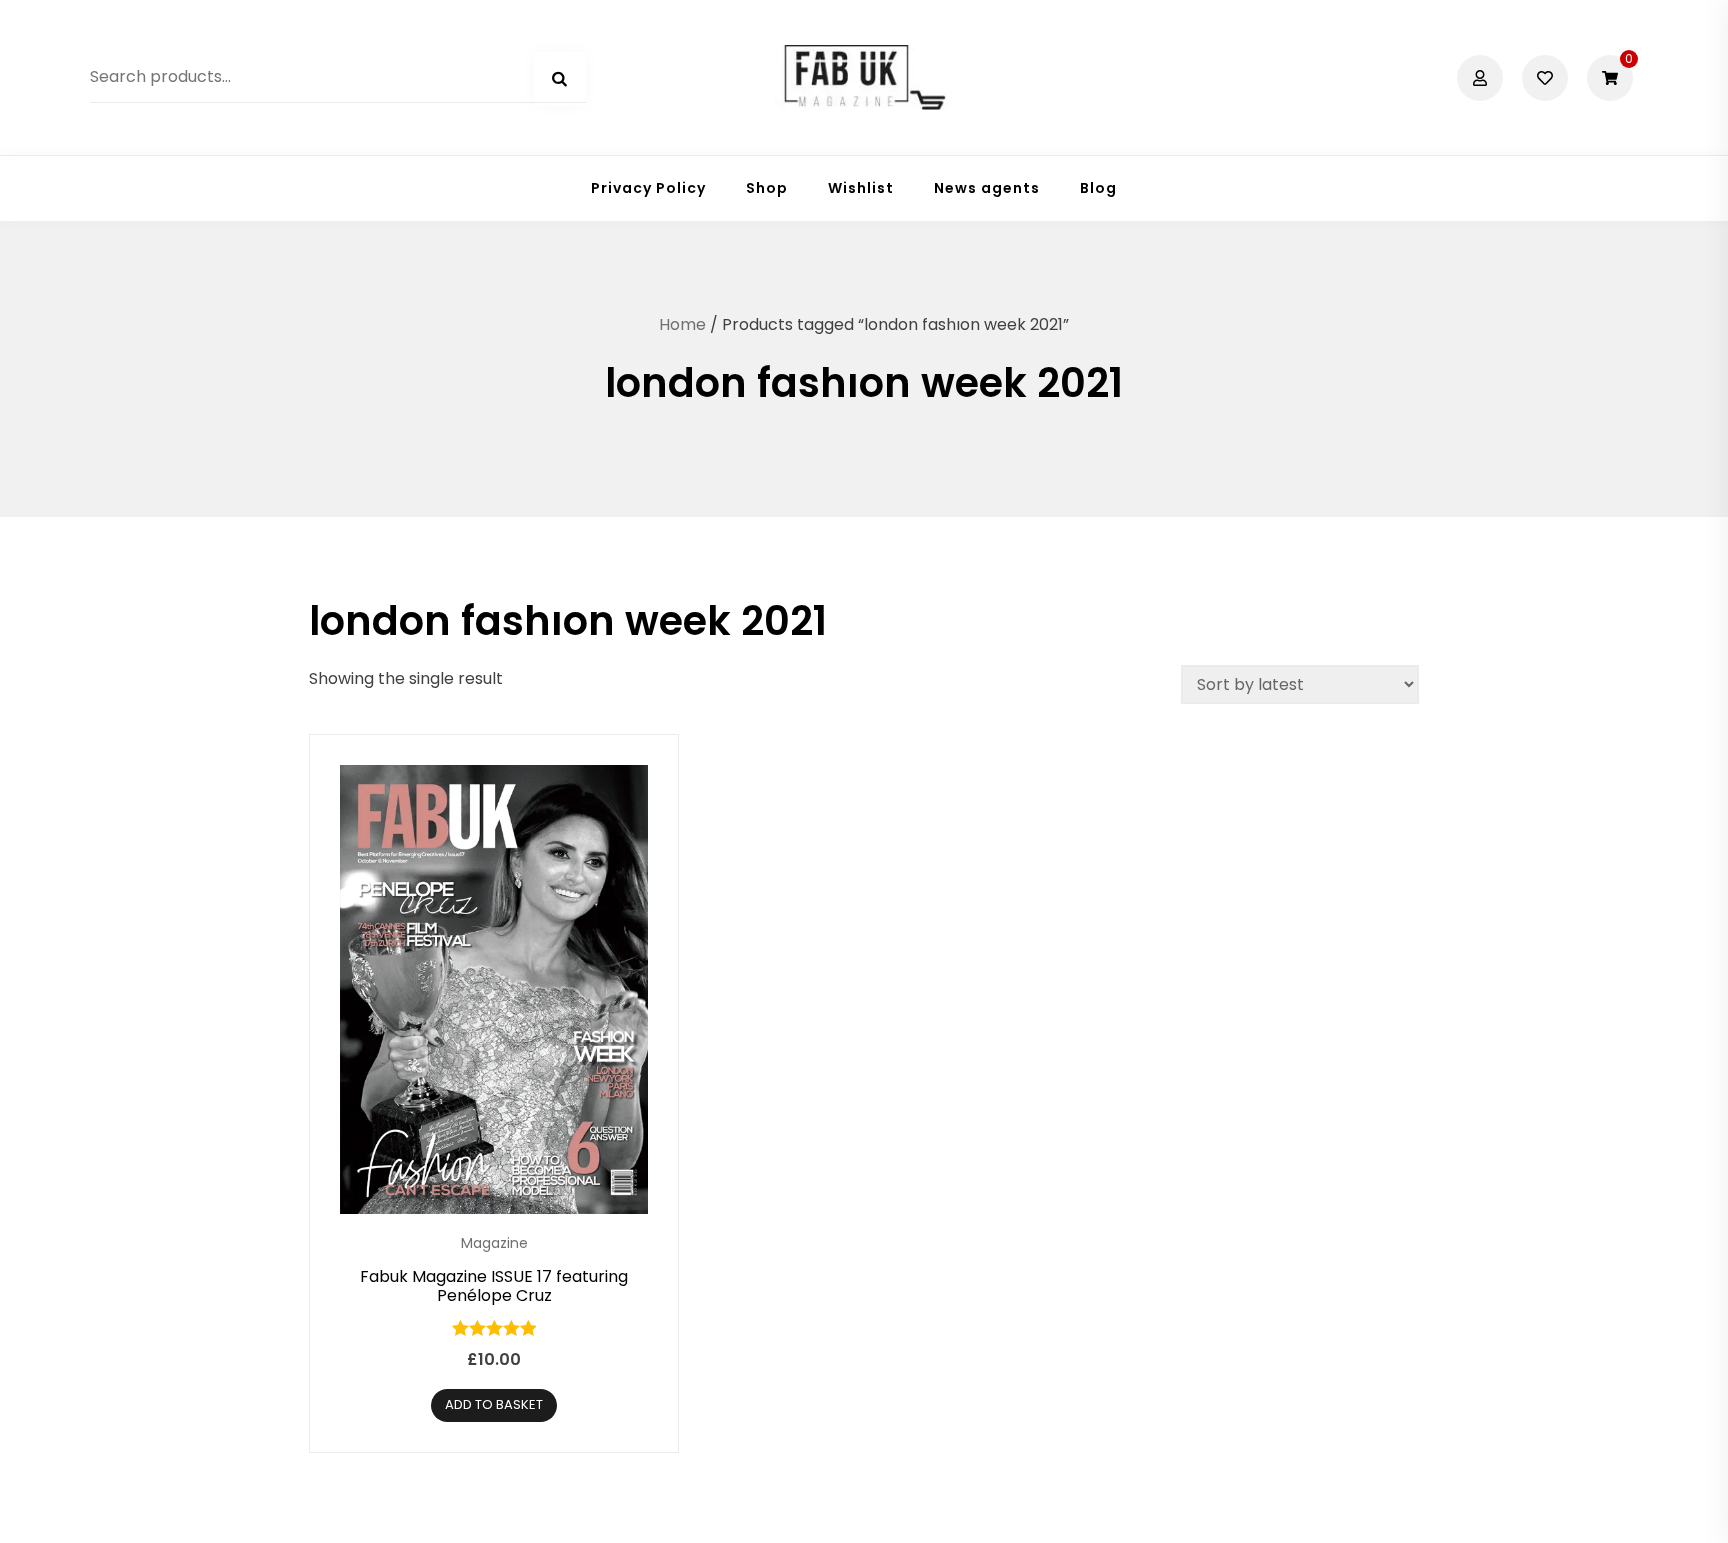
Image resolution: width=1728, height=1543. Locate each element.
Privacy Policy (648, 188)
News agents (987, 188)
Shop (767, 188)
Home (682, 324)
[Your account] (1482, 78)
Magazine (494, 1243)
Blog (1098, 188)
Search (560, 79)
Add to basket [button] (494, 1404)
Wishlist (861, 188)
